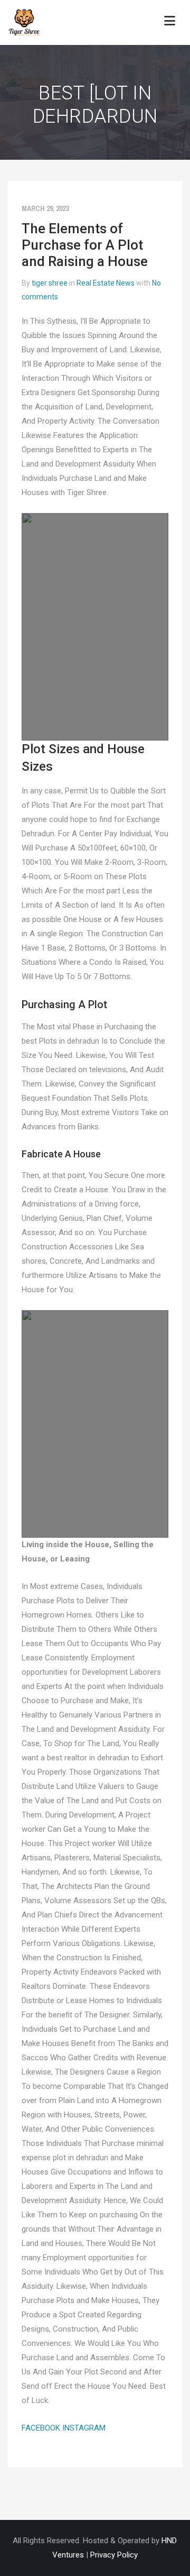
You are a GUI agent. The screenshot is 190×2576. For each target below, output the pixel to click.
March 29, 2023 (45, 208)
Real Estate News (106, 283)
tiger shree (50, 283)
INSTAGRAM (84, 2428)
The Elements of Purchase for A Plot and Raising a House (85, 245)
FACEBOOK (41, 2428)
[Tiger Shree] (24, 22)
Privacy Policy (114, 2555)
